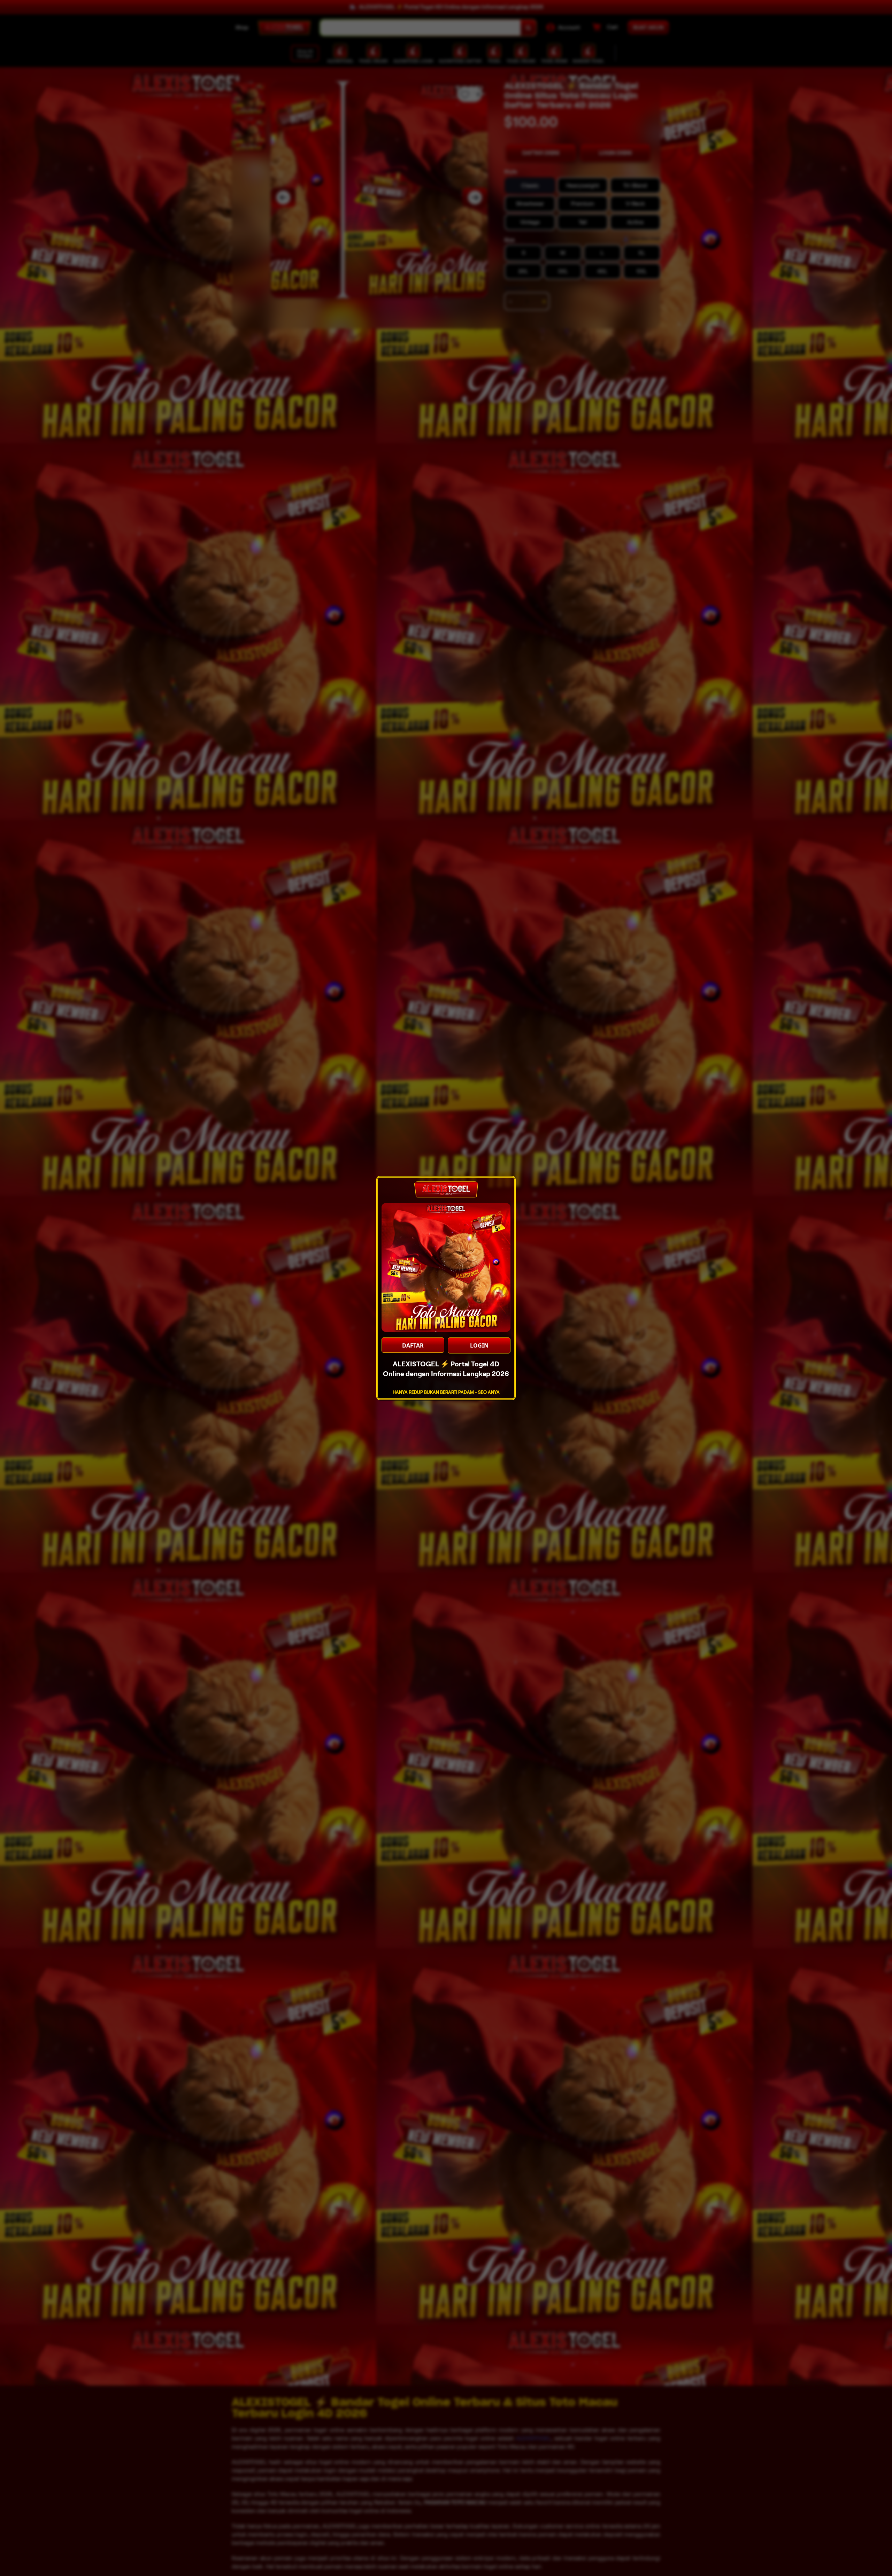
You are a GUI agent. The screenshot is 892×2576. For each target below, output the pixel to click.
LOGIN (479, 1345)
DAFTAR (413, 1345)
